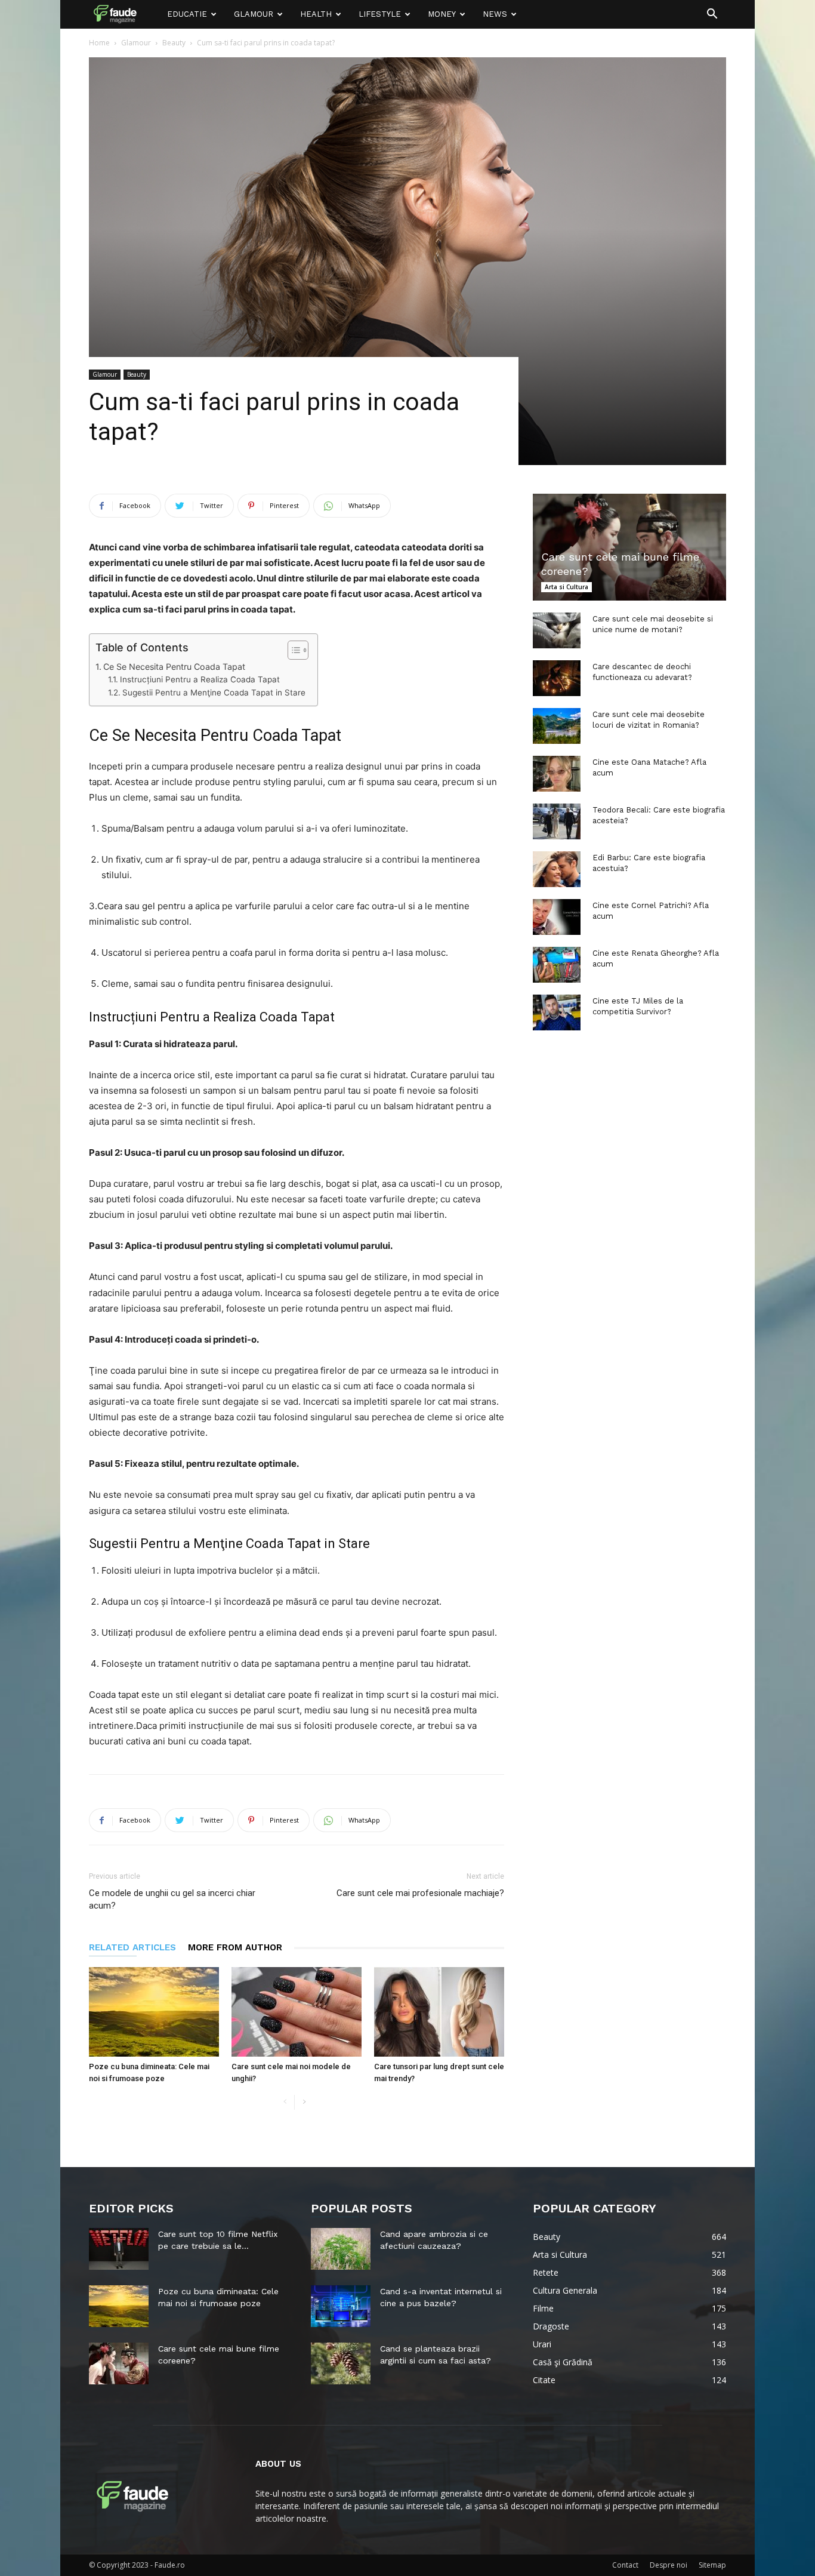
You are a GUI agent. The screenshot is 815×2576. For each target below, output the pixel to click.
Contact (625, 2565)
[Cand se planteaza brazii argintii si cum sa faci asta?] (341, 2363)
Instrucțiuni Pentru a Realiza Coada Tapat (200, 679)
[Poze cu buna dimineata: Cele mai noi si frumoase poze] (154, 2012)
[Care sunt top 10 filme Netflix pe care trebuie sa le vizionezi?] (119, 2249)
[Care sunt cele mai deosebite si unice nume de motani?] (557, 630)
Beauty (174, 43)
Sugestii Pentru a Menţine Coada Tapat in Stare (214, 693)
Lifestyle (380, 14)
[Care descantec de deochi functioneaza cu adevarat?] (557, 678)
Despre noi (669, 2565)
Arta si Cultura (567, 587)
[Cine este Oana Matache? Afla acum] (557, 774)
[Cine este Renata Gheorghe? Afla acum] (557, 965)
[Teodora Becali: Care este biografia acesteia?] (557, 821)
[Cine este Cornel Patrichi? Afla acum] (557, 917)
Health (316, 14)
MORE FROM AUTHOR (235, 1947)
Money (442, 14)
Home (99, 43)
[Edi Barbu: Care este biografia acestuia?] (557, 869)
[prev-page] (285, 2102)
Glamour (254, 14)
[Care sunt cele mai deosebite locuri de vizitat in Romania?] (557, 726)
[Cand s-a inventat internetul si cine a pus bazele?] (341, 2306)
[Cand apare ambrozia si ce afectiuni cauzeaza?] (341, 2249)
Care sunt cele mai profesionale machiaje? (420, 1893)
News (495, 14)
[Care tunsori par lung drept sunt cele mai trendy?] (439, 2012)
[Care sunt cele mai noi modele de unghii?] (297, 2012)
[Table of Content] (298, 650)
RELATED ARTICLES (132, 1947)
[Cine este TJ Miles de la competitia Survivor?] (557, 1012)
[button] (712, 15)
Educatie (187, 14)
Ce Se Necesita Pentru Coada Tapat (174, 667)
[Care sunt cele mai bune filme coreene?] (629, 547)
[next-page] (304, 2102)
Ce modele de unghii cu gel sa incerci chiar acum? (172, 1899)
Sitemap (712, 2565)
